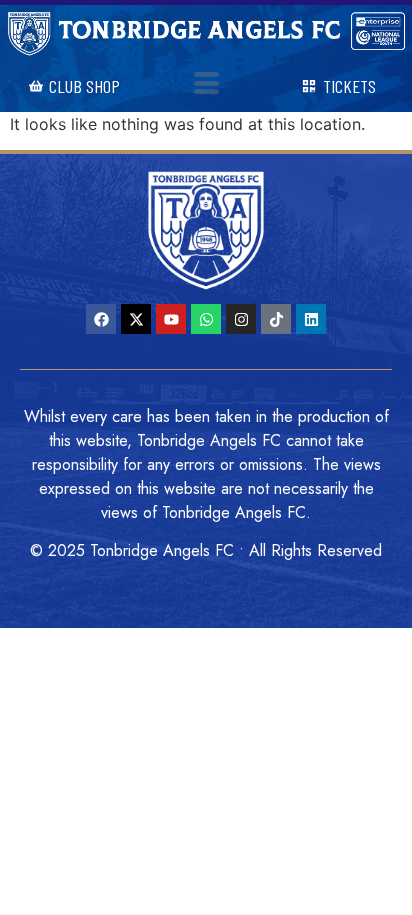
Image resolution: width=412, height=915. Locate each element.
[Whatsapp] (206, 319)
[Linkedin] (311, 319)
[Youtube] (171, 319)
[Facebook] (101, 319)
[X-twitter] (136, 319)
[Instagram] (241, 319)
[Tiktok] (276, 319)
